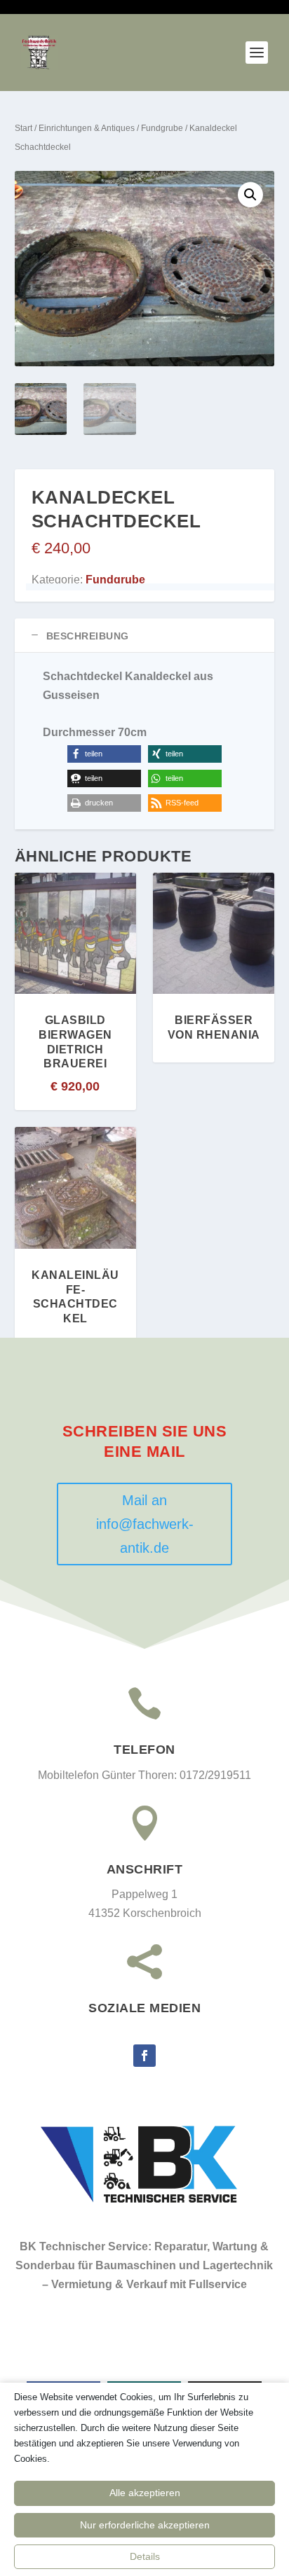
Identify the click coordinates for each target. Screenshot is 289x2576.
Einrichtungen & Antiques (87, 128)
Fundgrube (162, 128)
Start (23, 128)
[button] (250, 195)
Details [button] (145, 2556)
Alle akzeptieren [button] (145, 2493)
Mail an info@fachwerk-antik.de (145, 1524)
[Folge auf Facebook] (144, 2056)
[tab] (145, 636)
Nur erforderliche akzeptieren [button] (145, 2525)
